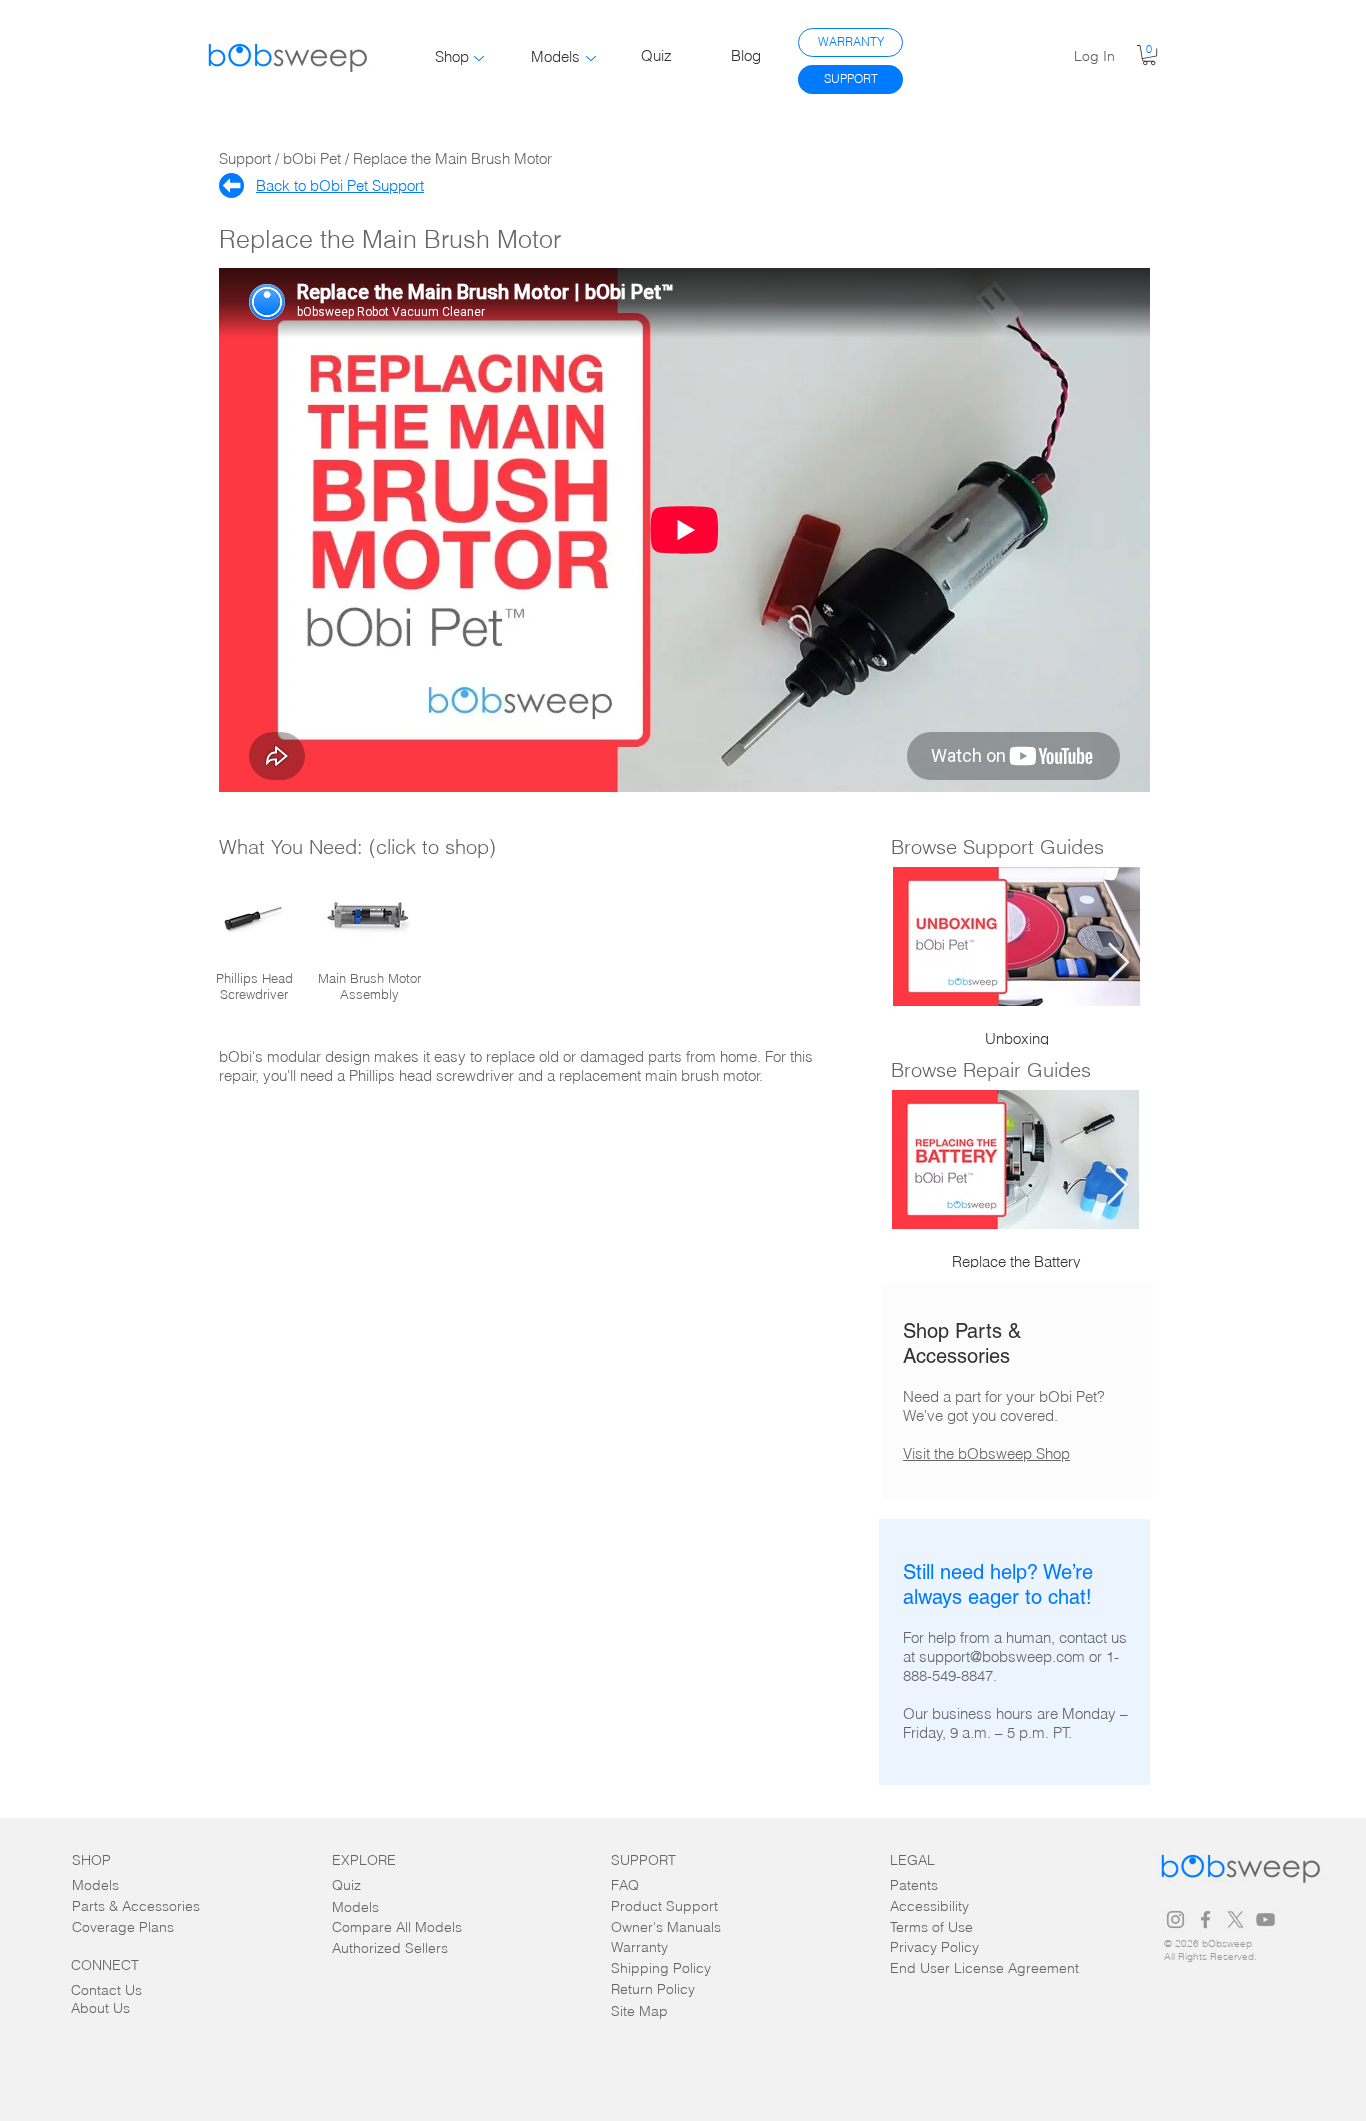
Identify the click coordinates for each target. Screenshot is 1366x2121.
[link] (1149, 55)
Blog (746, 55)
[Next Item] (1118, 963)
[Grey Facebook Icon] (1205, 1919)
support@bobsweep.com (1002, 1656)
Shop (452, 56)
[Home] (231, 185)
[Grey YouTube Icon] (1265, 1919)
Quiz (656, 55)
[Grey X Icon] (1235, 1919)
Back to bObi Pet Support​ (340, 185)
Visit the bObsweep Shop (986, 1453)
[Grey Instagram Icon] (1175, 1919)
